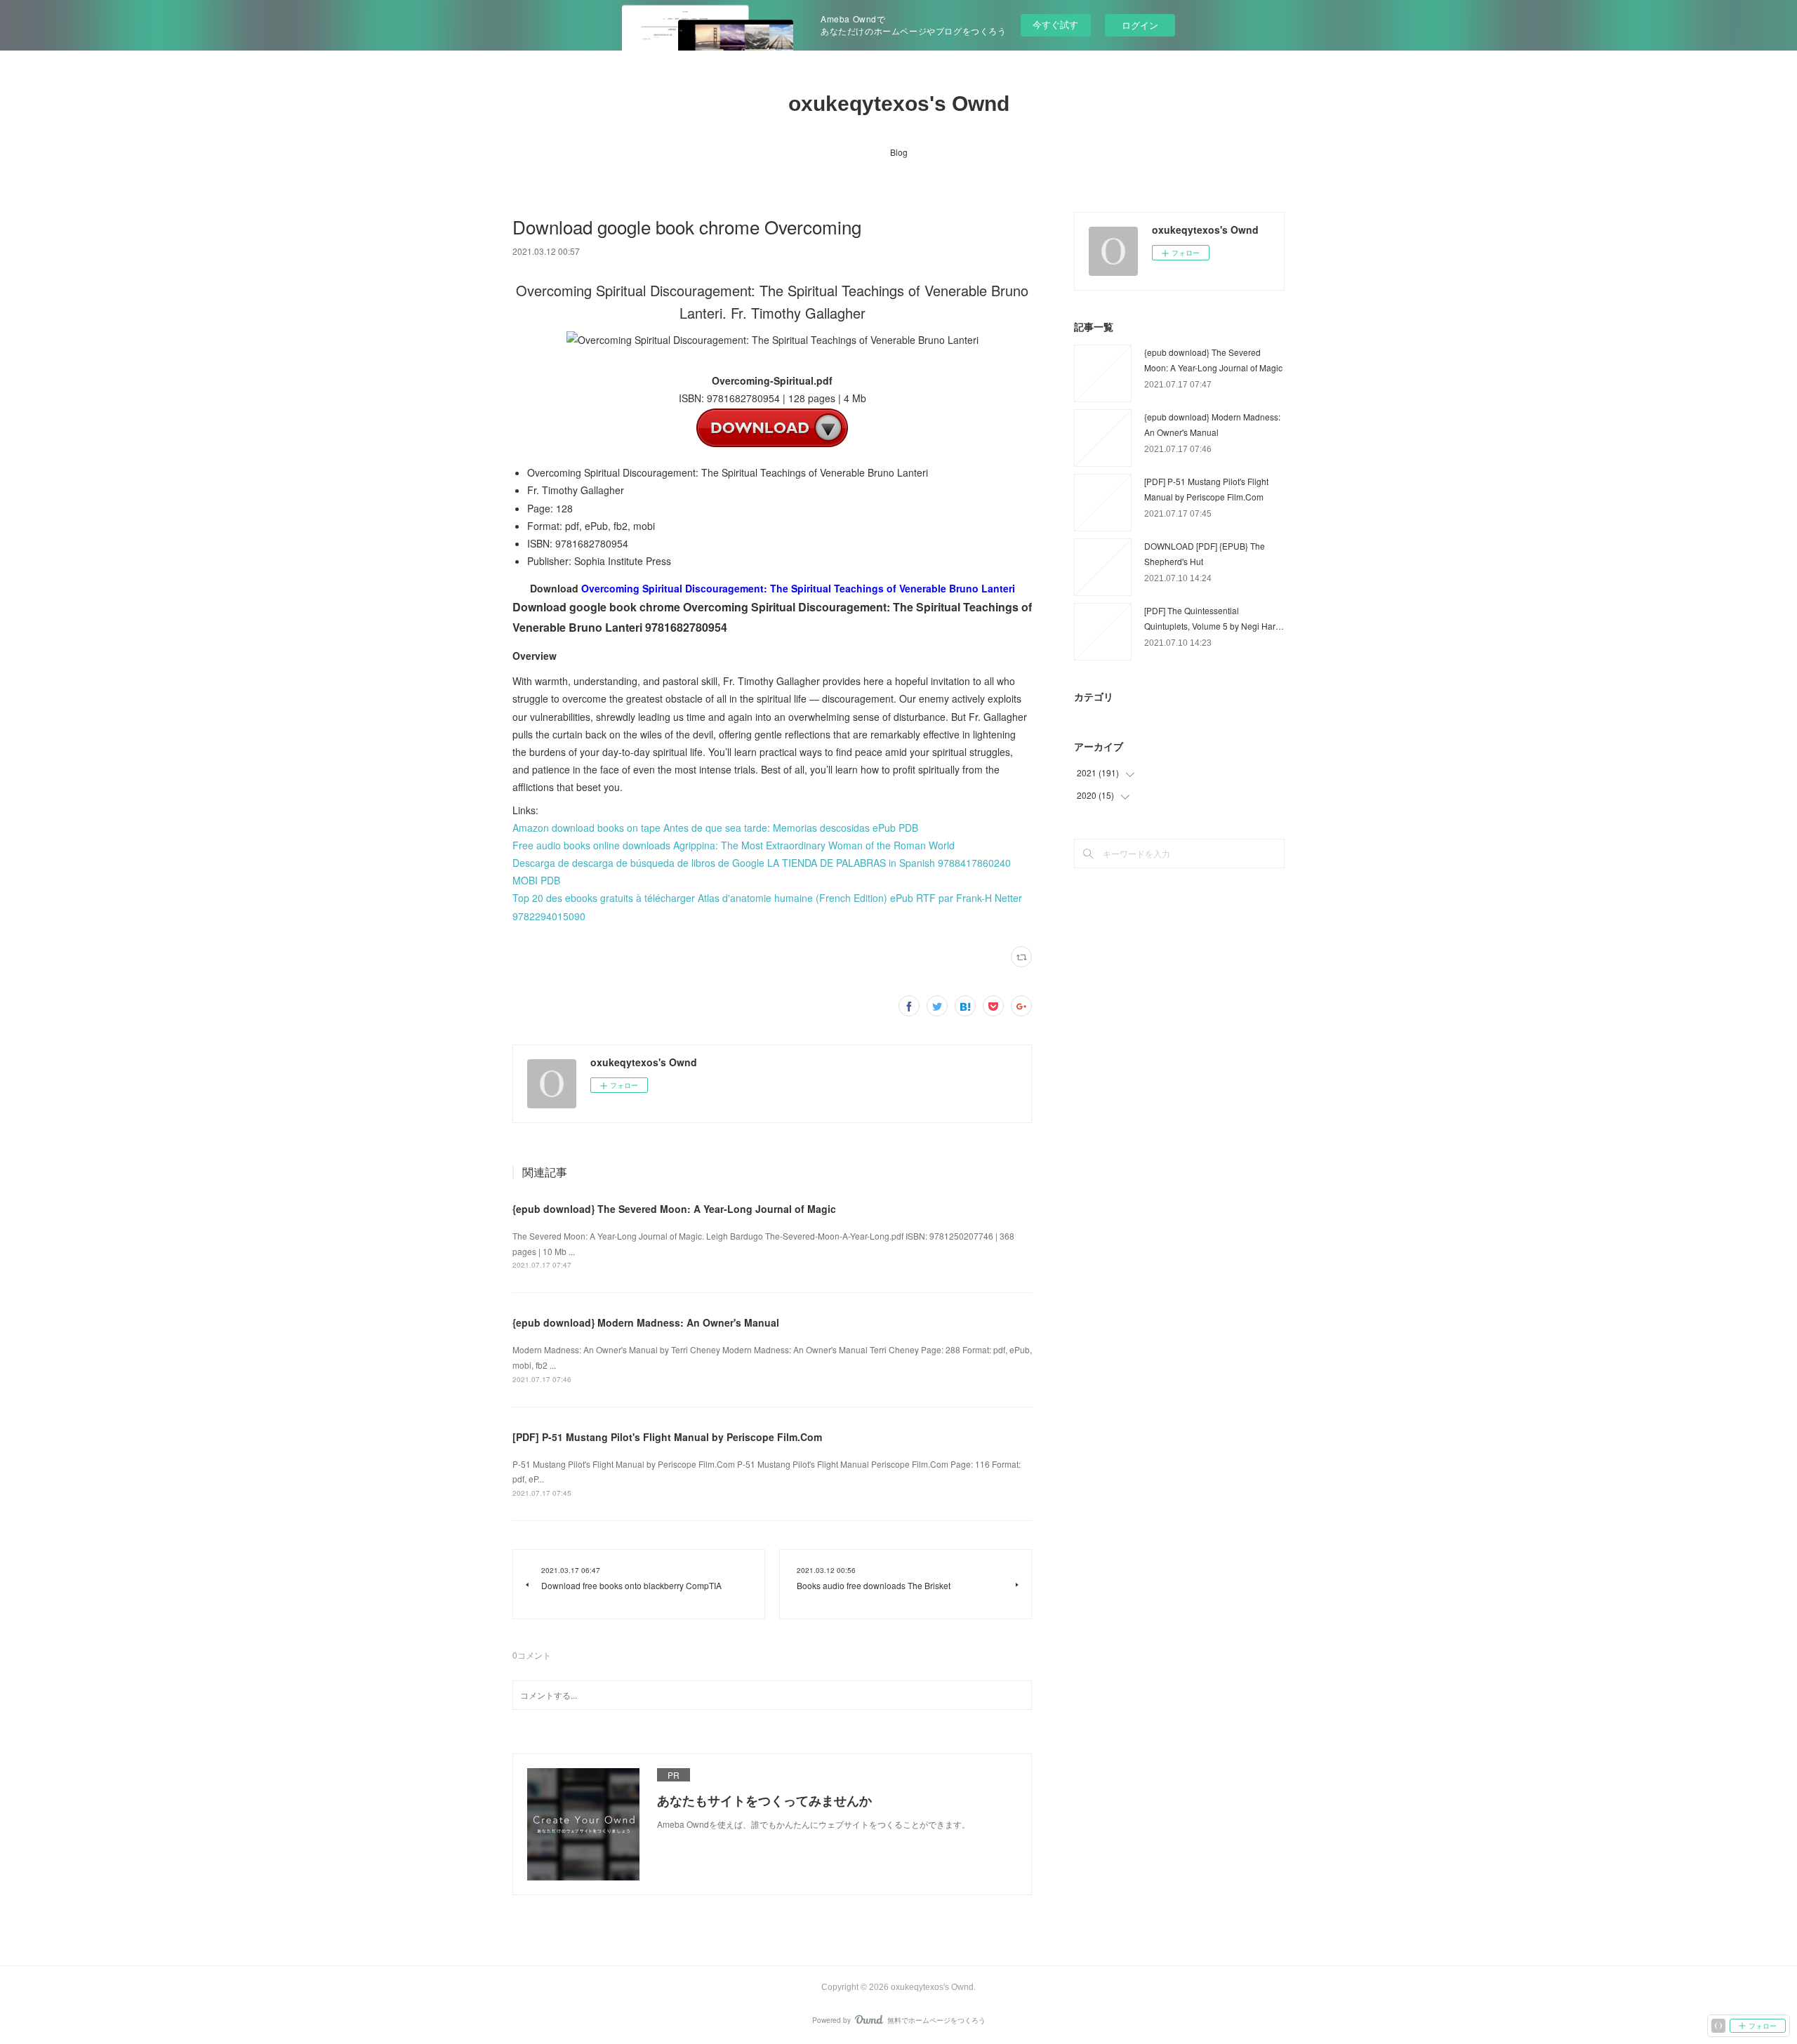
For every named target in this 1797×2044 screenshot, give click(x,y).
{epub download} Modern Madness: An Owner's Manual (646, 1322)
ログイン (1140, 25)
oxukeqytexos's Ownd (899, 104)
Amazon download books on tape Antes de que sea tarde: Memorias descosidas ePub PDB (715, 828)
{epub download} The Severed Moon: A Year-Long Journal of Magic (674, 1209)
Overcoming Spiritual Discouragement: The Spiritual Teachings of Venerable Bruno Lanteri (798, 588)
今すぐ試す (1055, 24)
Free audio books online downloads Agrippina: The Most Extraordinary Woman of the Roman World (734, 845)
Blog (899, 152)
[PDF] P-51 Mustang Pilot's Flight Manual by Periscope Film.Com (667, 1437)
